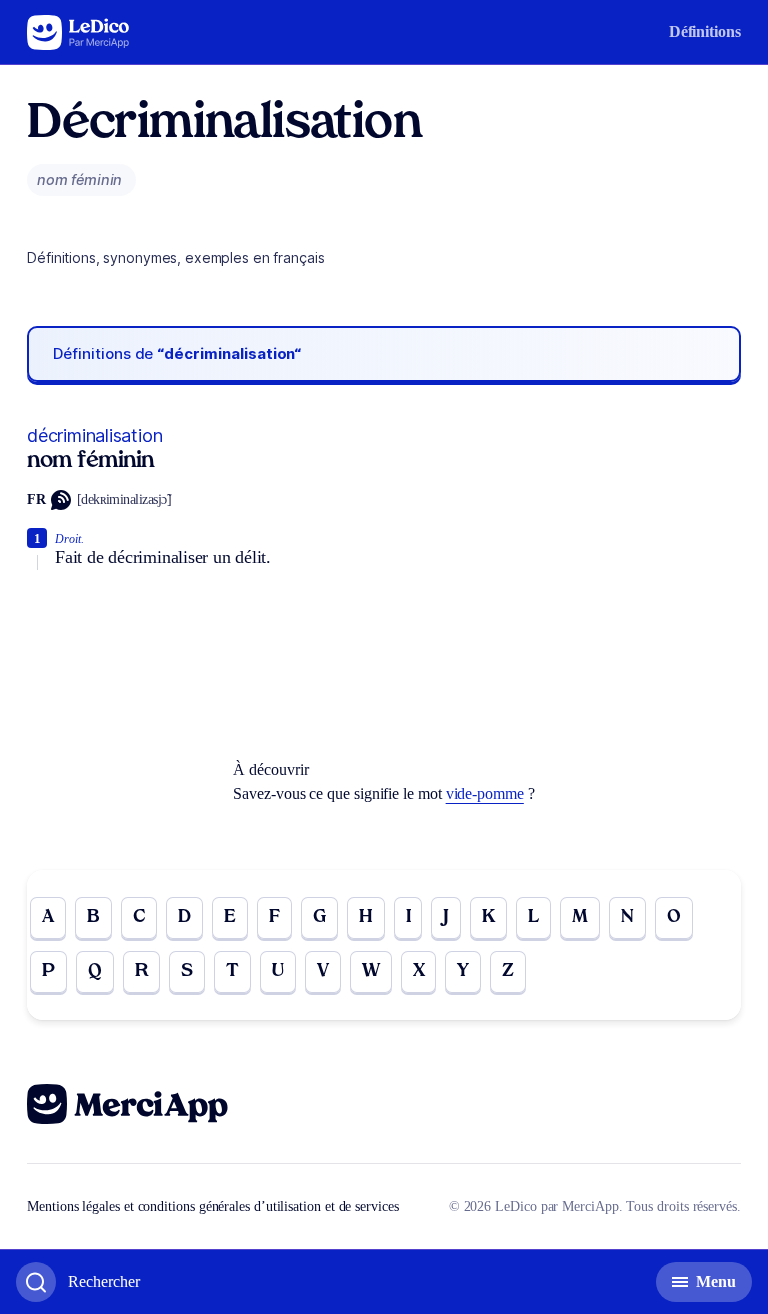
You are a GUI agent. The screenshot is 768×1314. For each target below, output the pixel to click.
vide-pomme (485, 793)
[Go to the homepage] (78, 32)
